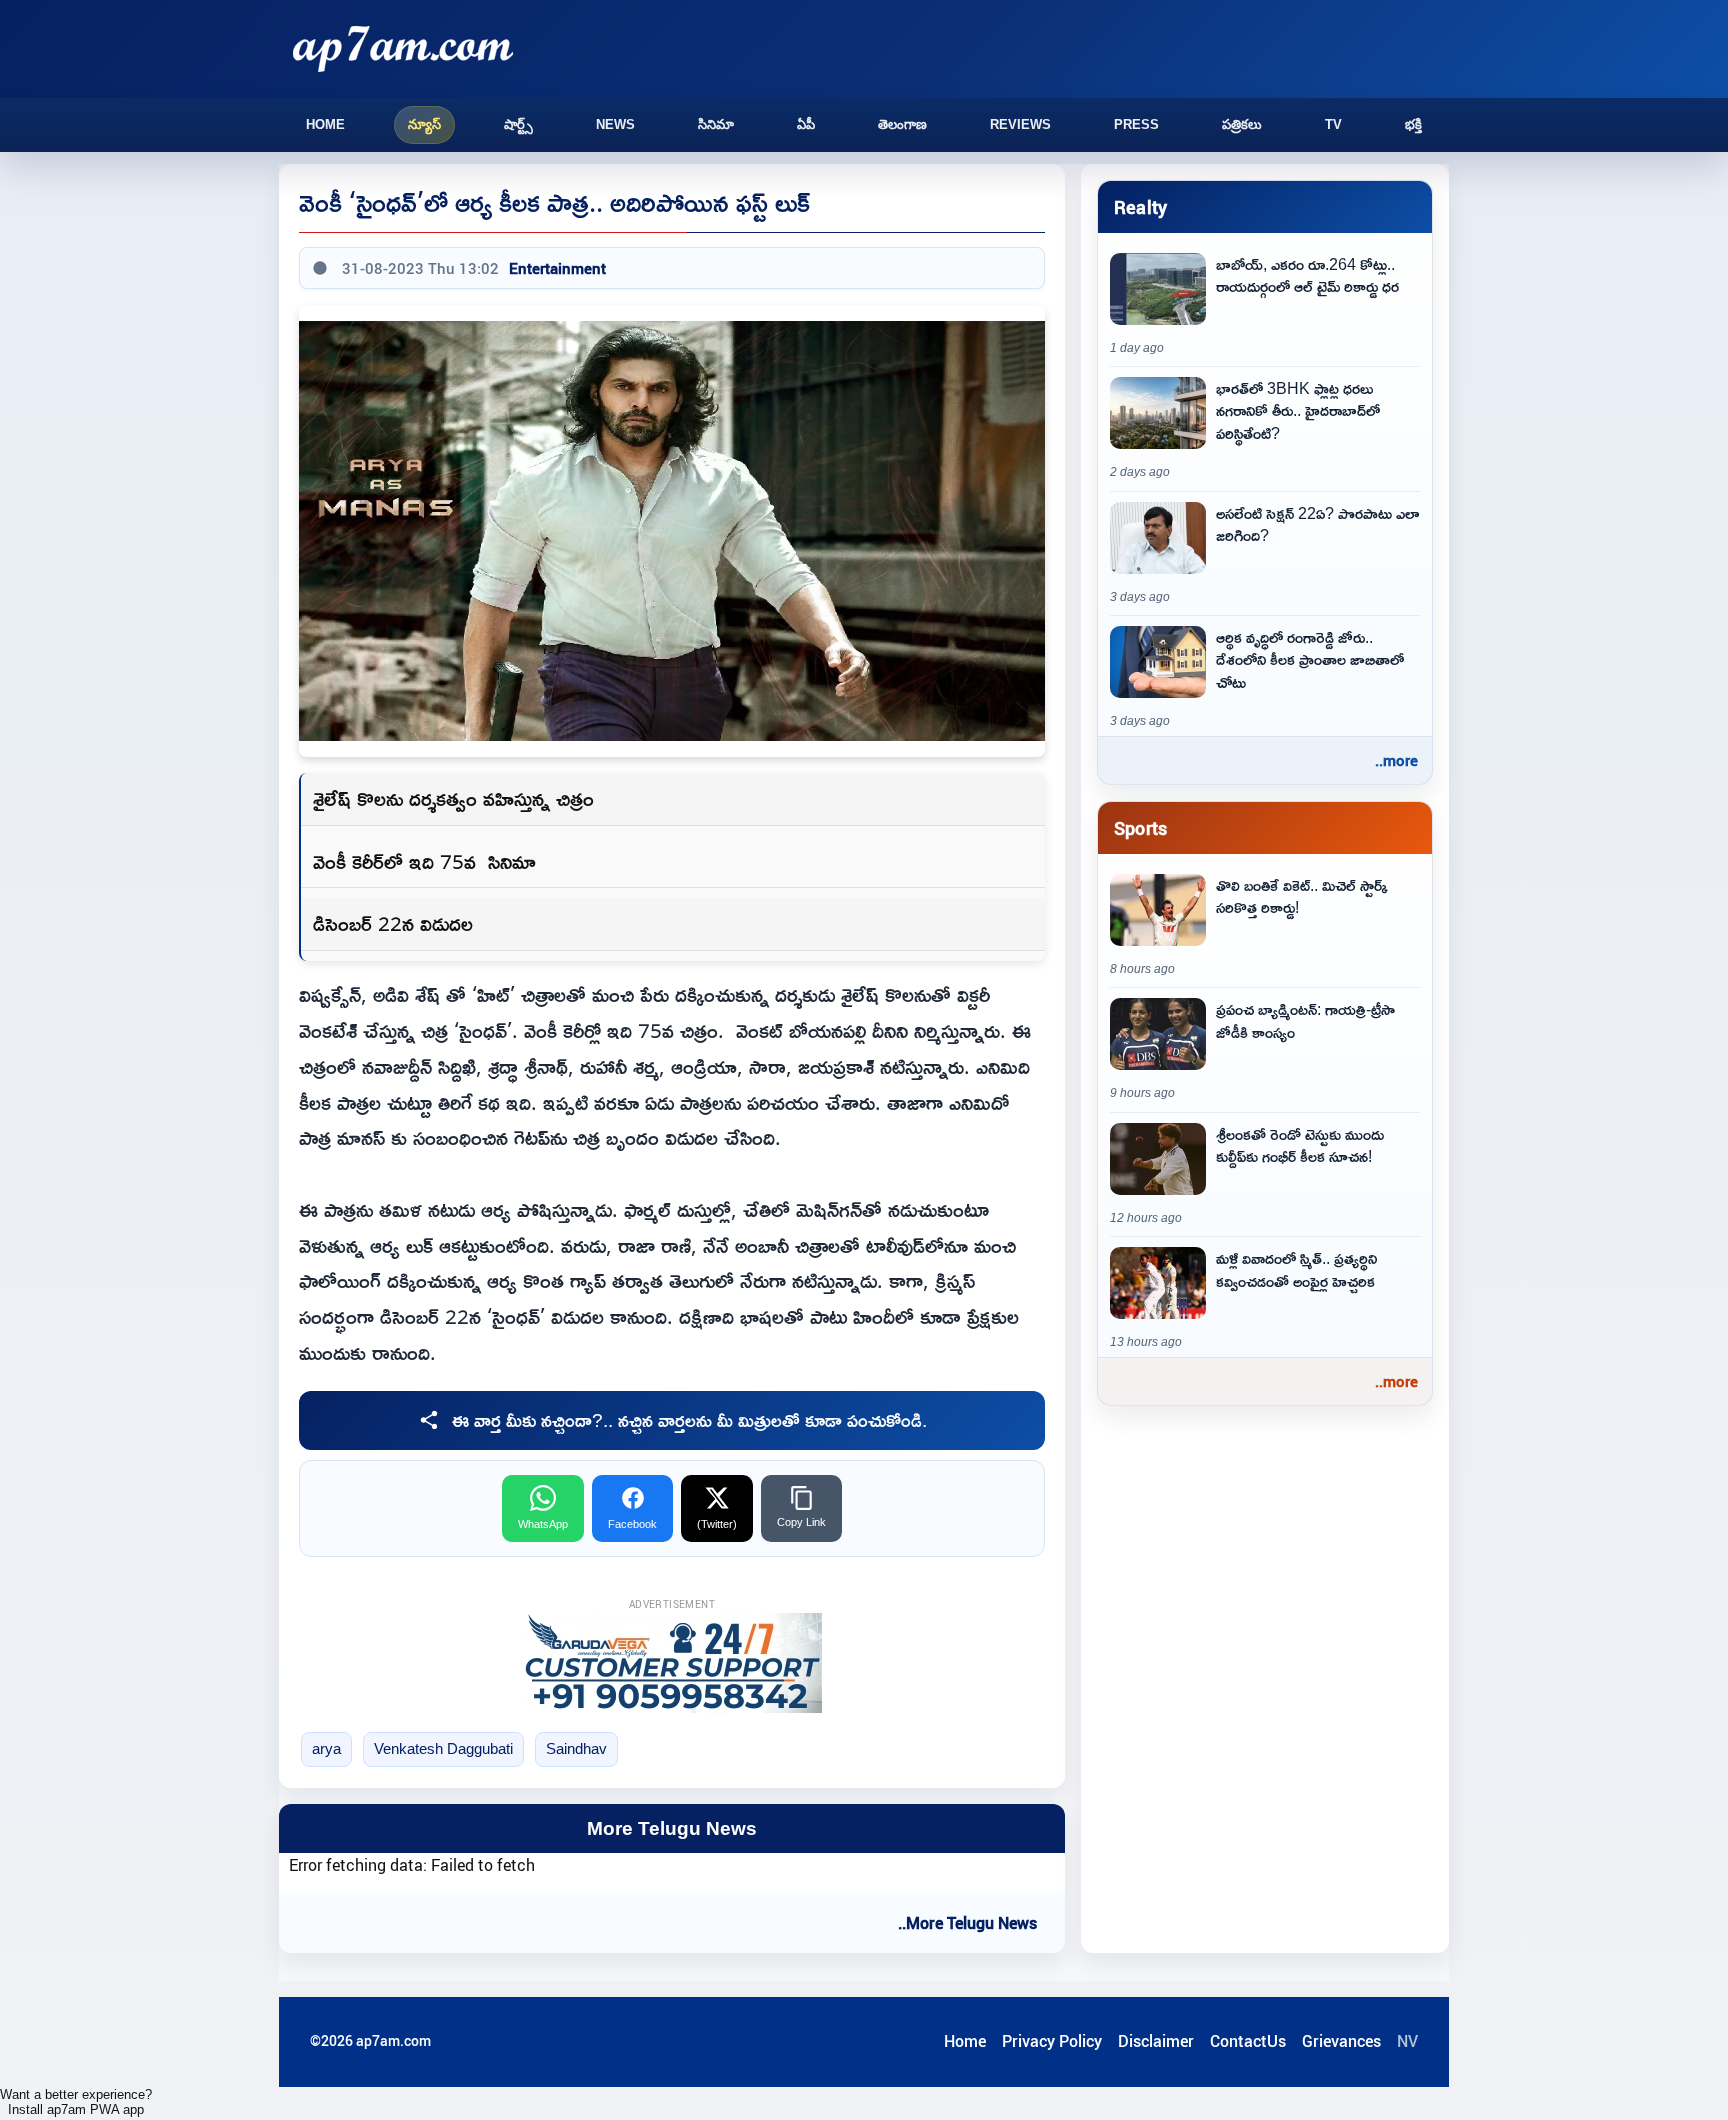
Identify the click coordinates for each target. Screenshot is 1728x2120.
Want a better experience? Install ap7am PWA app (76, 2102)
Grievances (1341, 2041)
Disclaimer (1156, 2041)
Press (1136, 124)
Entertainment (557, 268)
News (615, 124)
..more (1396, 760)
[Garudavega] (672, 1663)
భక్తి (1413, 124)
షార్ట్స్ (518, 124)
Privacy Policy (1052, 2041)
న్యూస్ (424, 124)
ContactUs (1248, 2041)
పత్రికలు (1242, 124)
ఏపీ (806, 124)
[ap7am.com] (403, 48)
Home (325, 124)
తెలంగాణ (902, 124)
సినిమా (716, 124)
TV (1333, 124)
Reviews (1020, 124)
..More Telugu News (967, 1923)
